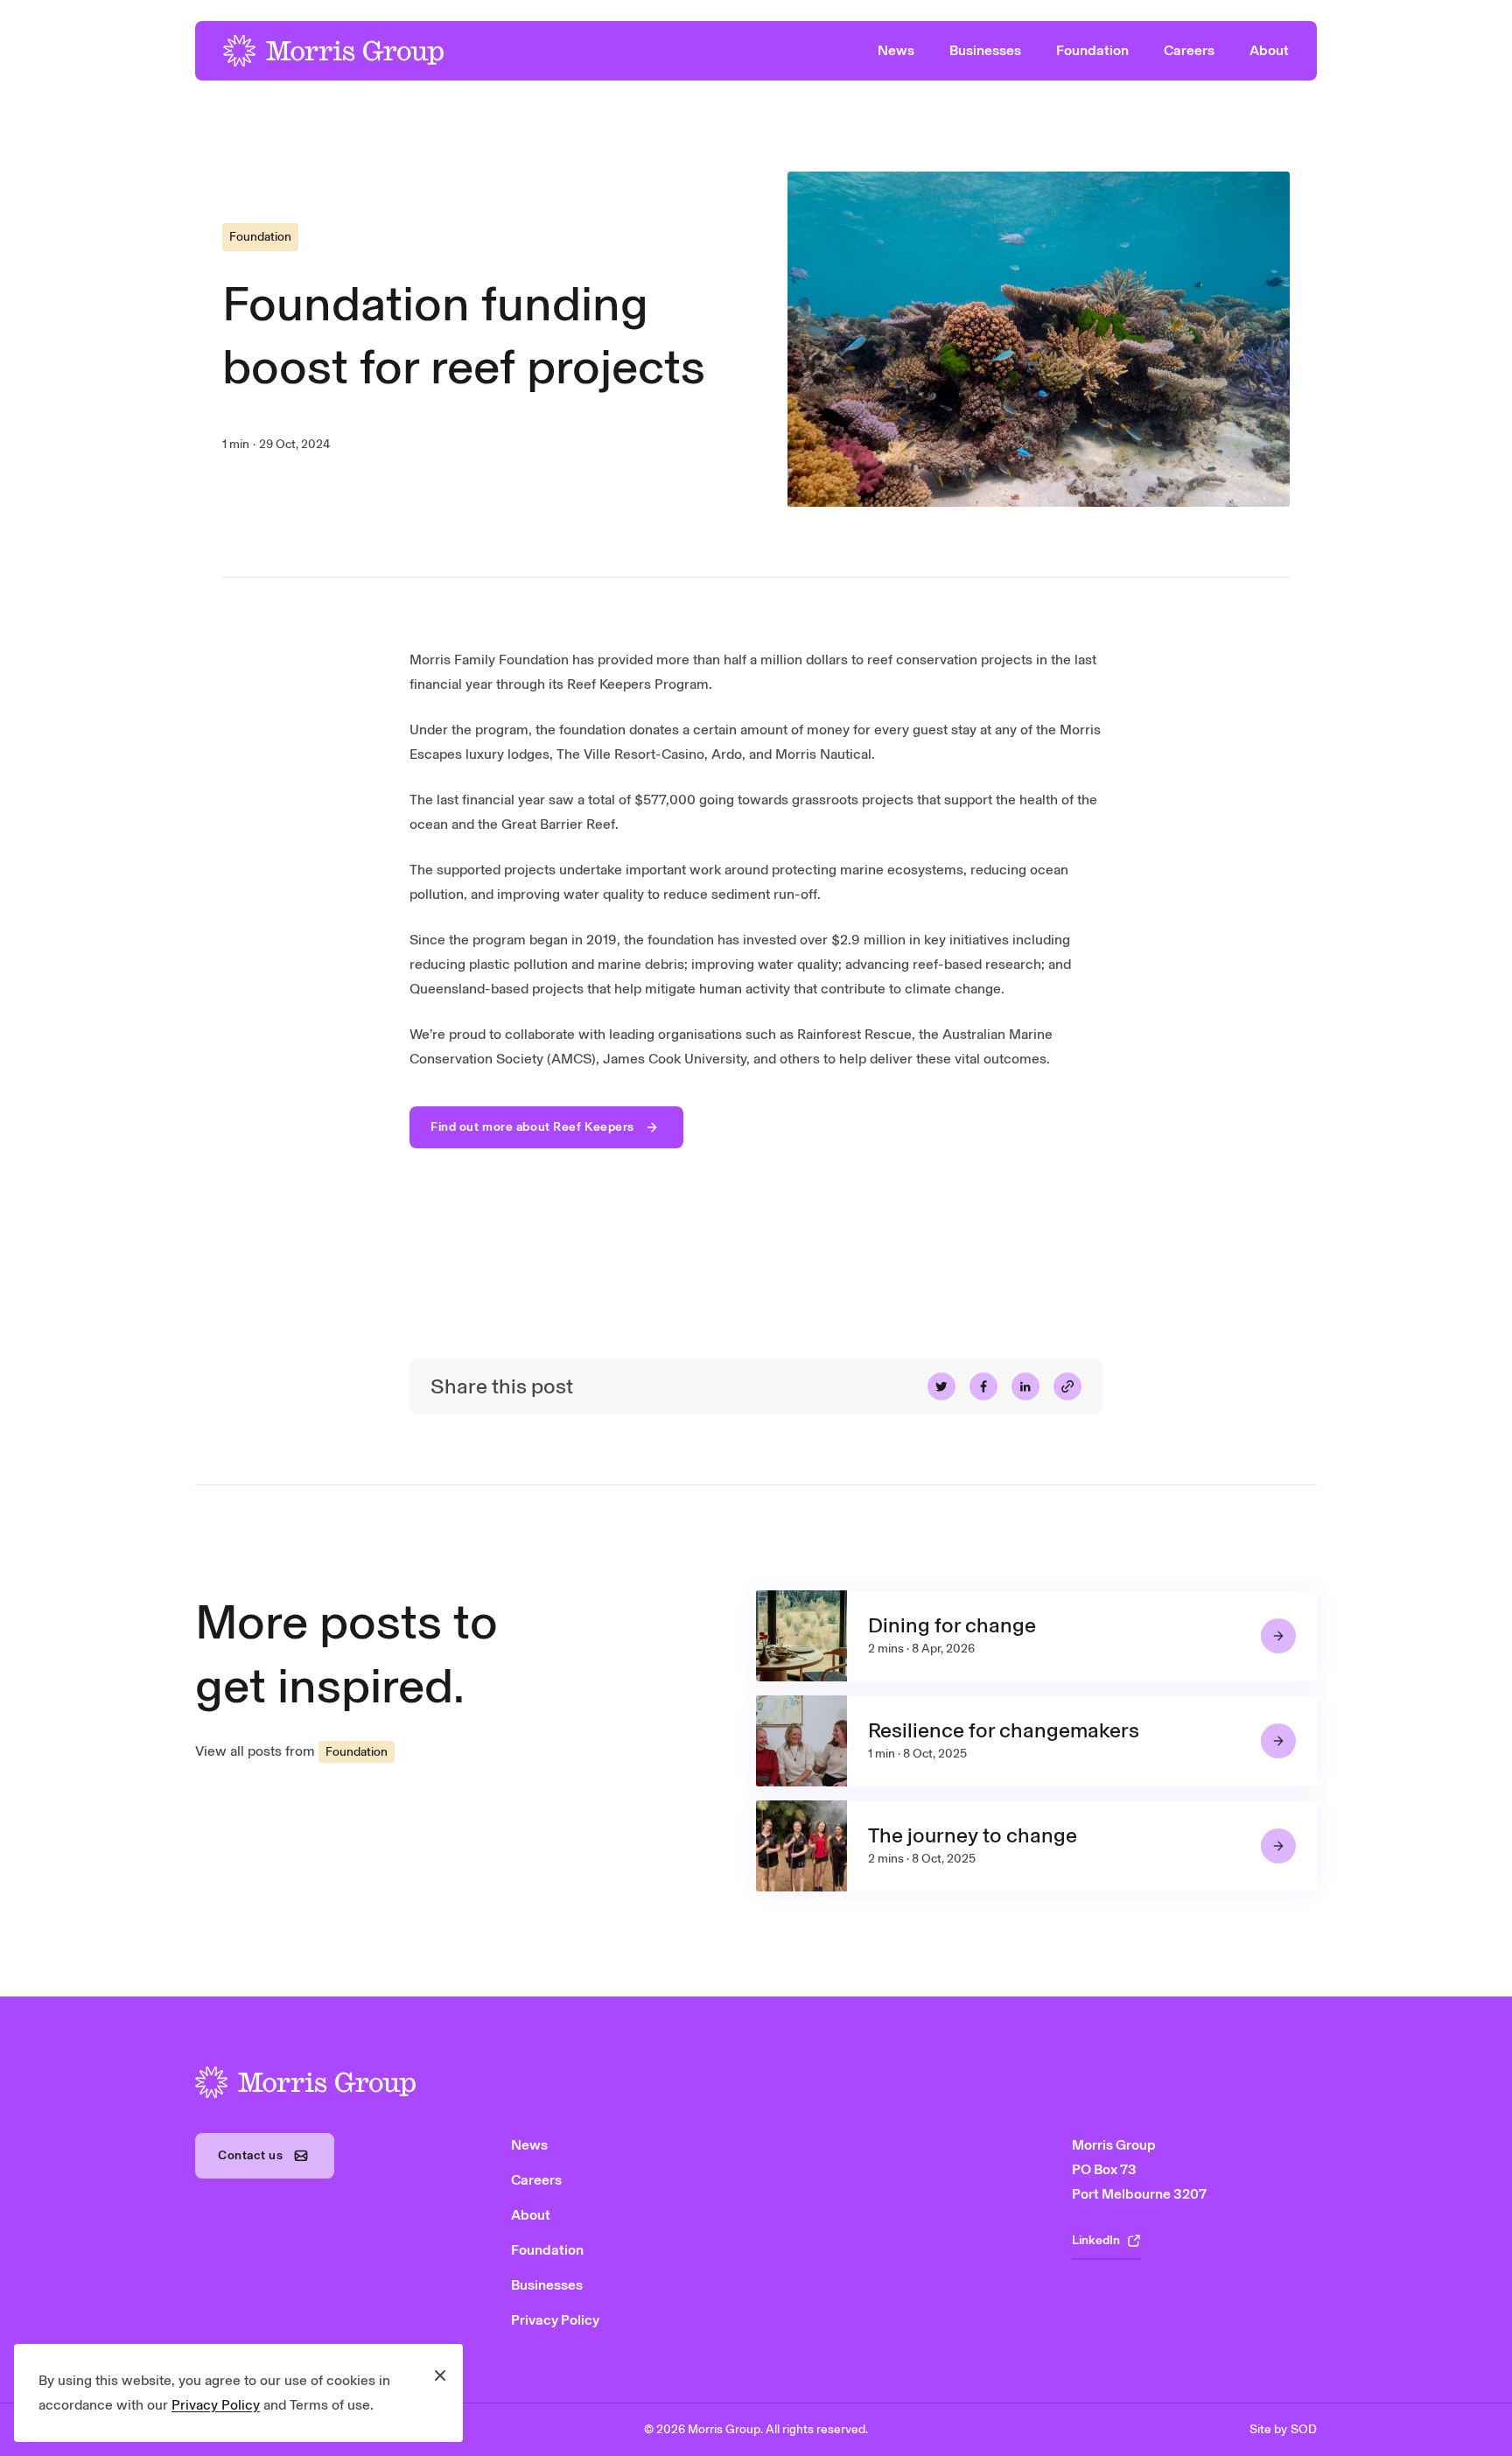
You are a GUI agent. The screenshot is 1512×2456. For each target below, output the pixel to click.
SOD (1304, 2429)
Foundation (260, 237)
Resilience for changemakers (1004, 1730)
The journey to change (973, 1835)
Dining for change (952, 1625)
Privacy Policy (216, 2405)
